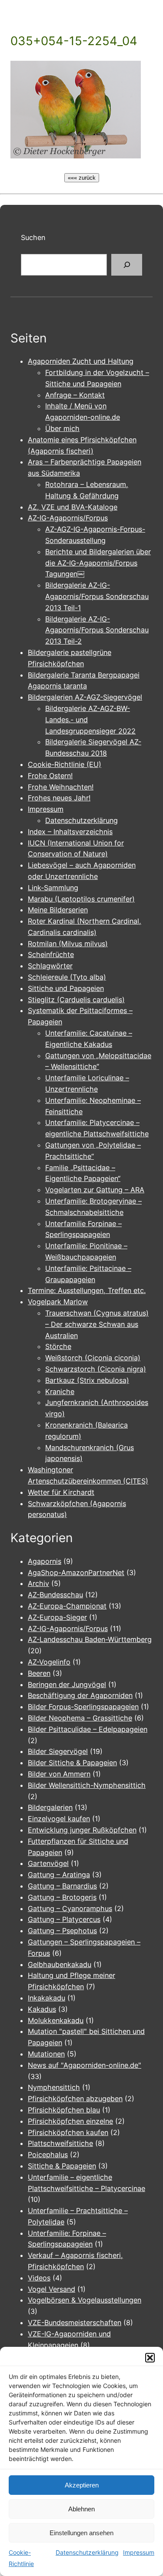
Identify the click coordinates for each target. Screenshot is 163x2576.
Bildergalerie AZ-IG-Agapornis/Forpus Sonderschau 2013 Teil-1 (97, 596)
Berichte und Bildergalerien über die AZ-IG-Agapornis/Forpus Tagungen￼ (98, 563)
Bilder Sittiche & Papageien (72, 1763)
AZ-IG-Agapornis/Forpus (68, 518)
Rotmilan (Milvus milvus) (68, 944)
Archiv (38, 1583)
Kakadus (42, 2009)
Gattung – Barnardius (62, 1886)
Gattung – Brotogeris (62, 1897)
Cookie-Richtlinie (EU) (65, 764)
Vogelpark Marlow (58, 1302)
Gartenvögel (48, 1863)
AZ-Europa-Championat (67, 1606)
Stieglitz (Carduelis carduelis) (76, 1000)
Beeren (39, 1673)
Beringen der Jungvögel (67, 1684)
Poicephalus (48, 2155)
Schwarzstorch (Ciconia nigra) (96, 1369)
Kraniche (60, 1392)
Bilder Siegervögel (58, 1751)
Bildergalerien (50, 1807)
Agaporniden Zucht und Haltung (81, 361)
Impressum (139, 2552)
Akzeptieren (82, 2485)
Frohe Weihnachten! (61, 787)
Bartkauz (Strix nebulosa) (87, 1380)
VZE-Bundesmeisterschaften (75, 2323)
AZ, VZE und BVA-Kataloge (73, 507)
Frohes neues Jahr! (59, 798)
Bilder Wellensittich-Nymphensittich (87, 1785)
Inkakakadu (47, 1998)
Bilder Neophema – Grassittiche (80, 1718)
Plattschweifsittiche (60, 2143)
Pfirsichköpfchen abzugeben (75, 2099)
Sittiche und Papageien (66, 988)
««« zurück (82, 178)
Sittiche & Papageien (62, 2166)
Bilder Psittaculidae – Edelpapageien (88, 1729)
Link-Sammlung (53, 888)
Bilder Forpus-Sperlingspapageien (83, 1707)
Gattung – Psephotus (62, 1931)
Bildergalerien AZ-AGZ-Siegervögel (85, 697)
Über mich (62, 428)
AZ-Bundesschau (55, 1595)
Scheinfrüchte (51, 954)
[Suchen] (127, 265)
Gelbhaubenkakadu (60, 1964)
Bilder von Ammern (59, 1774)
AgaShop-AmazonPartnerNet (76, 1573)
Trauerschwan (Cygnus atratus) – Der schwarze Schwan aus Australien (97, 1324)
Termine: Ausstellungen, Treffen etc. (87, 1290)
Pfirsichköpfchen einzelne (70, 2121)
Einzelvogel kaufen (59, 1819)
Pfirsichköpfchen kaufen (68, 2132)
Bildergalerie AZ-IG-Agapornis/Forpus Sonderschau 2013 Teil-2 (97, 630)
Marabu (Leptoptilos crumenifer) (81, 899)
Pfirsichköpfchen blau (64, 2110)
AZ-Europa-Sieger (57, 1617)
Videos (39, 2278)
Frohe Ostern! (50, 776)
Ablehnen (81, 2509)
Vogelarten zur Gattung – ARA (95, 1190)
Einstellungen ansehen (81, 2533)
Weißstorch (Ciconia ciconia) (93, 1358)
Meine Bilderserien (58, 910)
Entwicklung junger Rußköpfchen (82, 1830)
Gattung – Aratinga (59, 1875)
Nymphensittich (54, 2087)
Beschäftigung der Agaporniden (80, 1695)
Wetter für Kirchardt (61, 1492)
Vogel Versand (52, 2289)
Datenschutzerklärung (87, 2552)
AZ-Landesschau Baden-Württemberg (90, 1639)
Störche (58, 1346)
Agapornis (45, 1561)
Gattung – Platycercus (64, 1919)
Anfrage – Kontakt (75, 395)
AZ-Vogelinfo (49, 1662)
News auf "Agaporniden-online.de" (85, 2065)
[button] (150, 2358)
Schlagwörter (50, 966)
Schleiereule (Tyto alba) (67, 977)
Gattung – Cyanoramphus (70, 1908)
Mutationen (46, 2054)
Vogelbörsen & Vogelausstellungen (85, 2300)
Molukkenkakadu (56, 2020)
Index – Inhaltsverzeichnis (70, 832)
